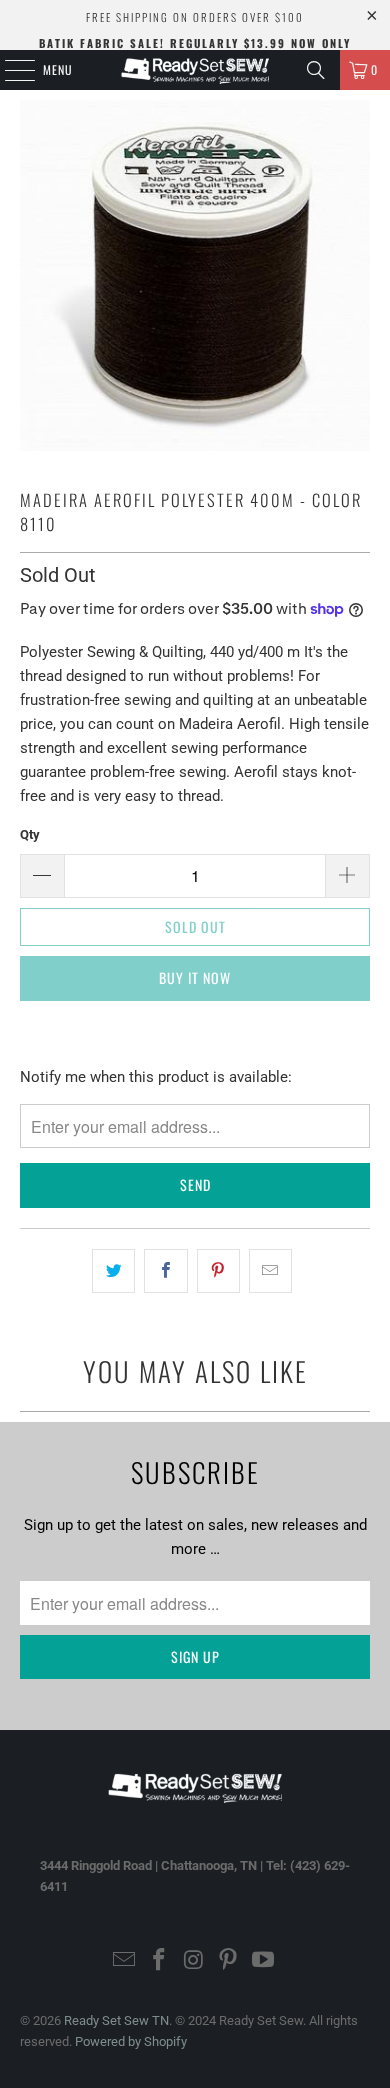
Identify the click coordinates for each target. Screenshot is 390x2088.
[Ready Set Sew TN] (195, 70)
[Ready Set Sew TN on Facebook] (159, 1961)
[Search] (316, 70)
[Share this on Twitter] (113, 1271)
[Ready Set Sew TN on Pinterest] (229, 1961)
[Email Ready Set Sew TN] (125, 1961)
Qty (30, 834)
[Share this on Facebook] (165, 1271)
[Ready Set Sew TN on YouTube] (264, 1961)
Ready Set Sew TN (116, 2020)
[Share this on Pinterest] (218, 1271)
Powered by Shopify (131, 2041)
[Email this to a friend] (270, 1271)
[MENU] (9, 70)
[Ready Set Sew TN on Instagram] (194, 1961)
